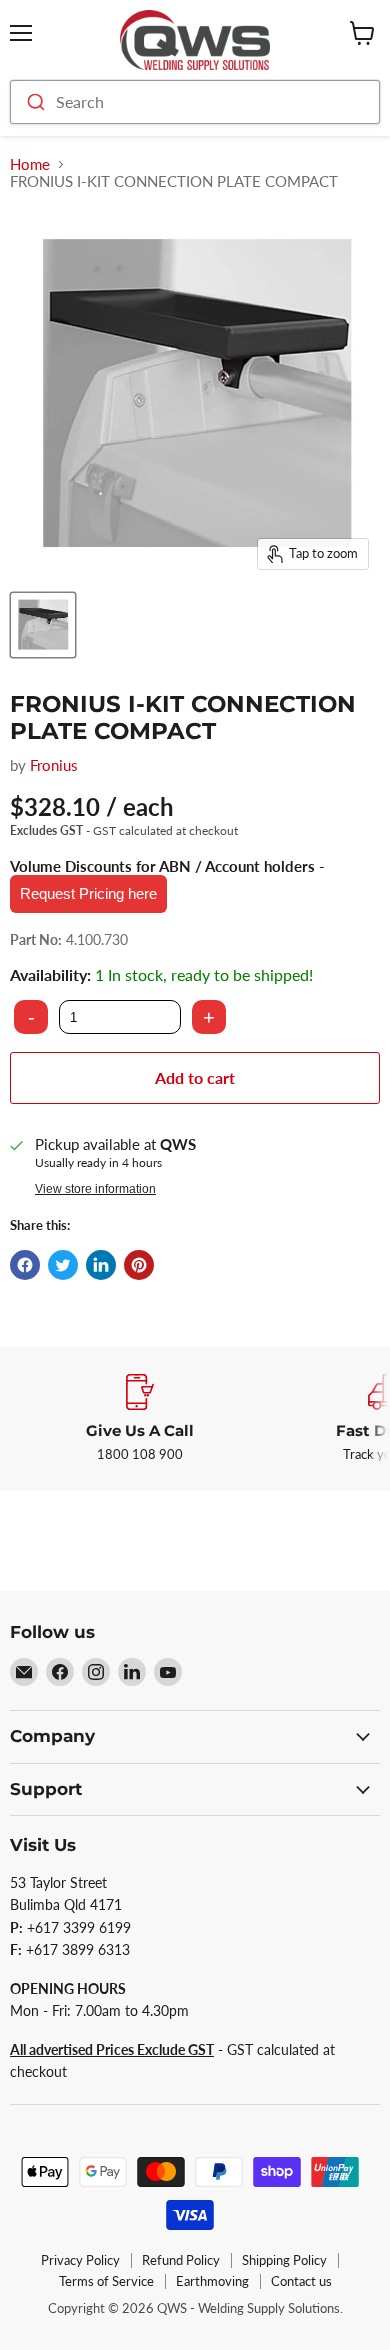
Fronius (54, 765)
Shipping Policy (284, 2260)
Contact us (301, 2281)
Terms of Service (106, 2281)
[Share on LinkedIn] (101, 1265)
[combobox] (195, 102)
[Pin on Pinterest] (139, 1265)
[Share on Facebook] (25, 1265)
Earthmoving (212, 2281)
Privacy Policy (80, 2260)
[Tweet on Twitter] (63, 1265)
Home (30, 164)
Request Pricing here (88, 893)
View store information (95, 1189)
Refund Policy (181, 2260)
